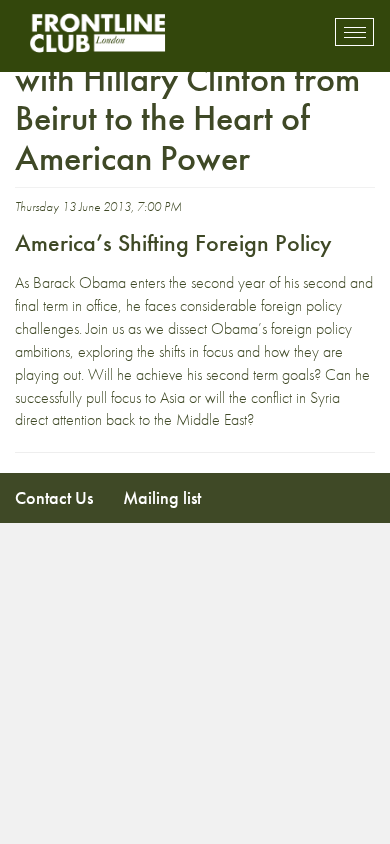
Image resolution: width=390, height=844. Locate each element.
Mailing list (162, 497)
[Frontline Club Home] (97, 32)
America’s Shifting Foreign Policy (173, 242)
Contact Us (54, 497)
